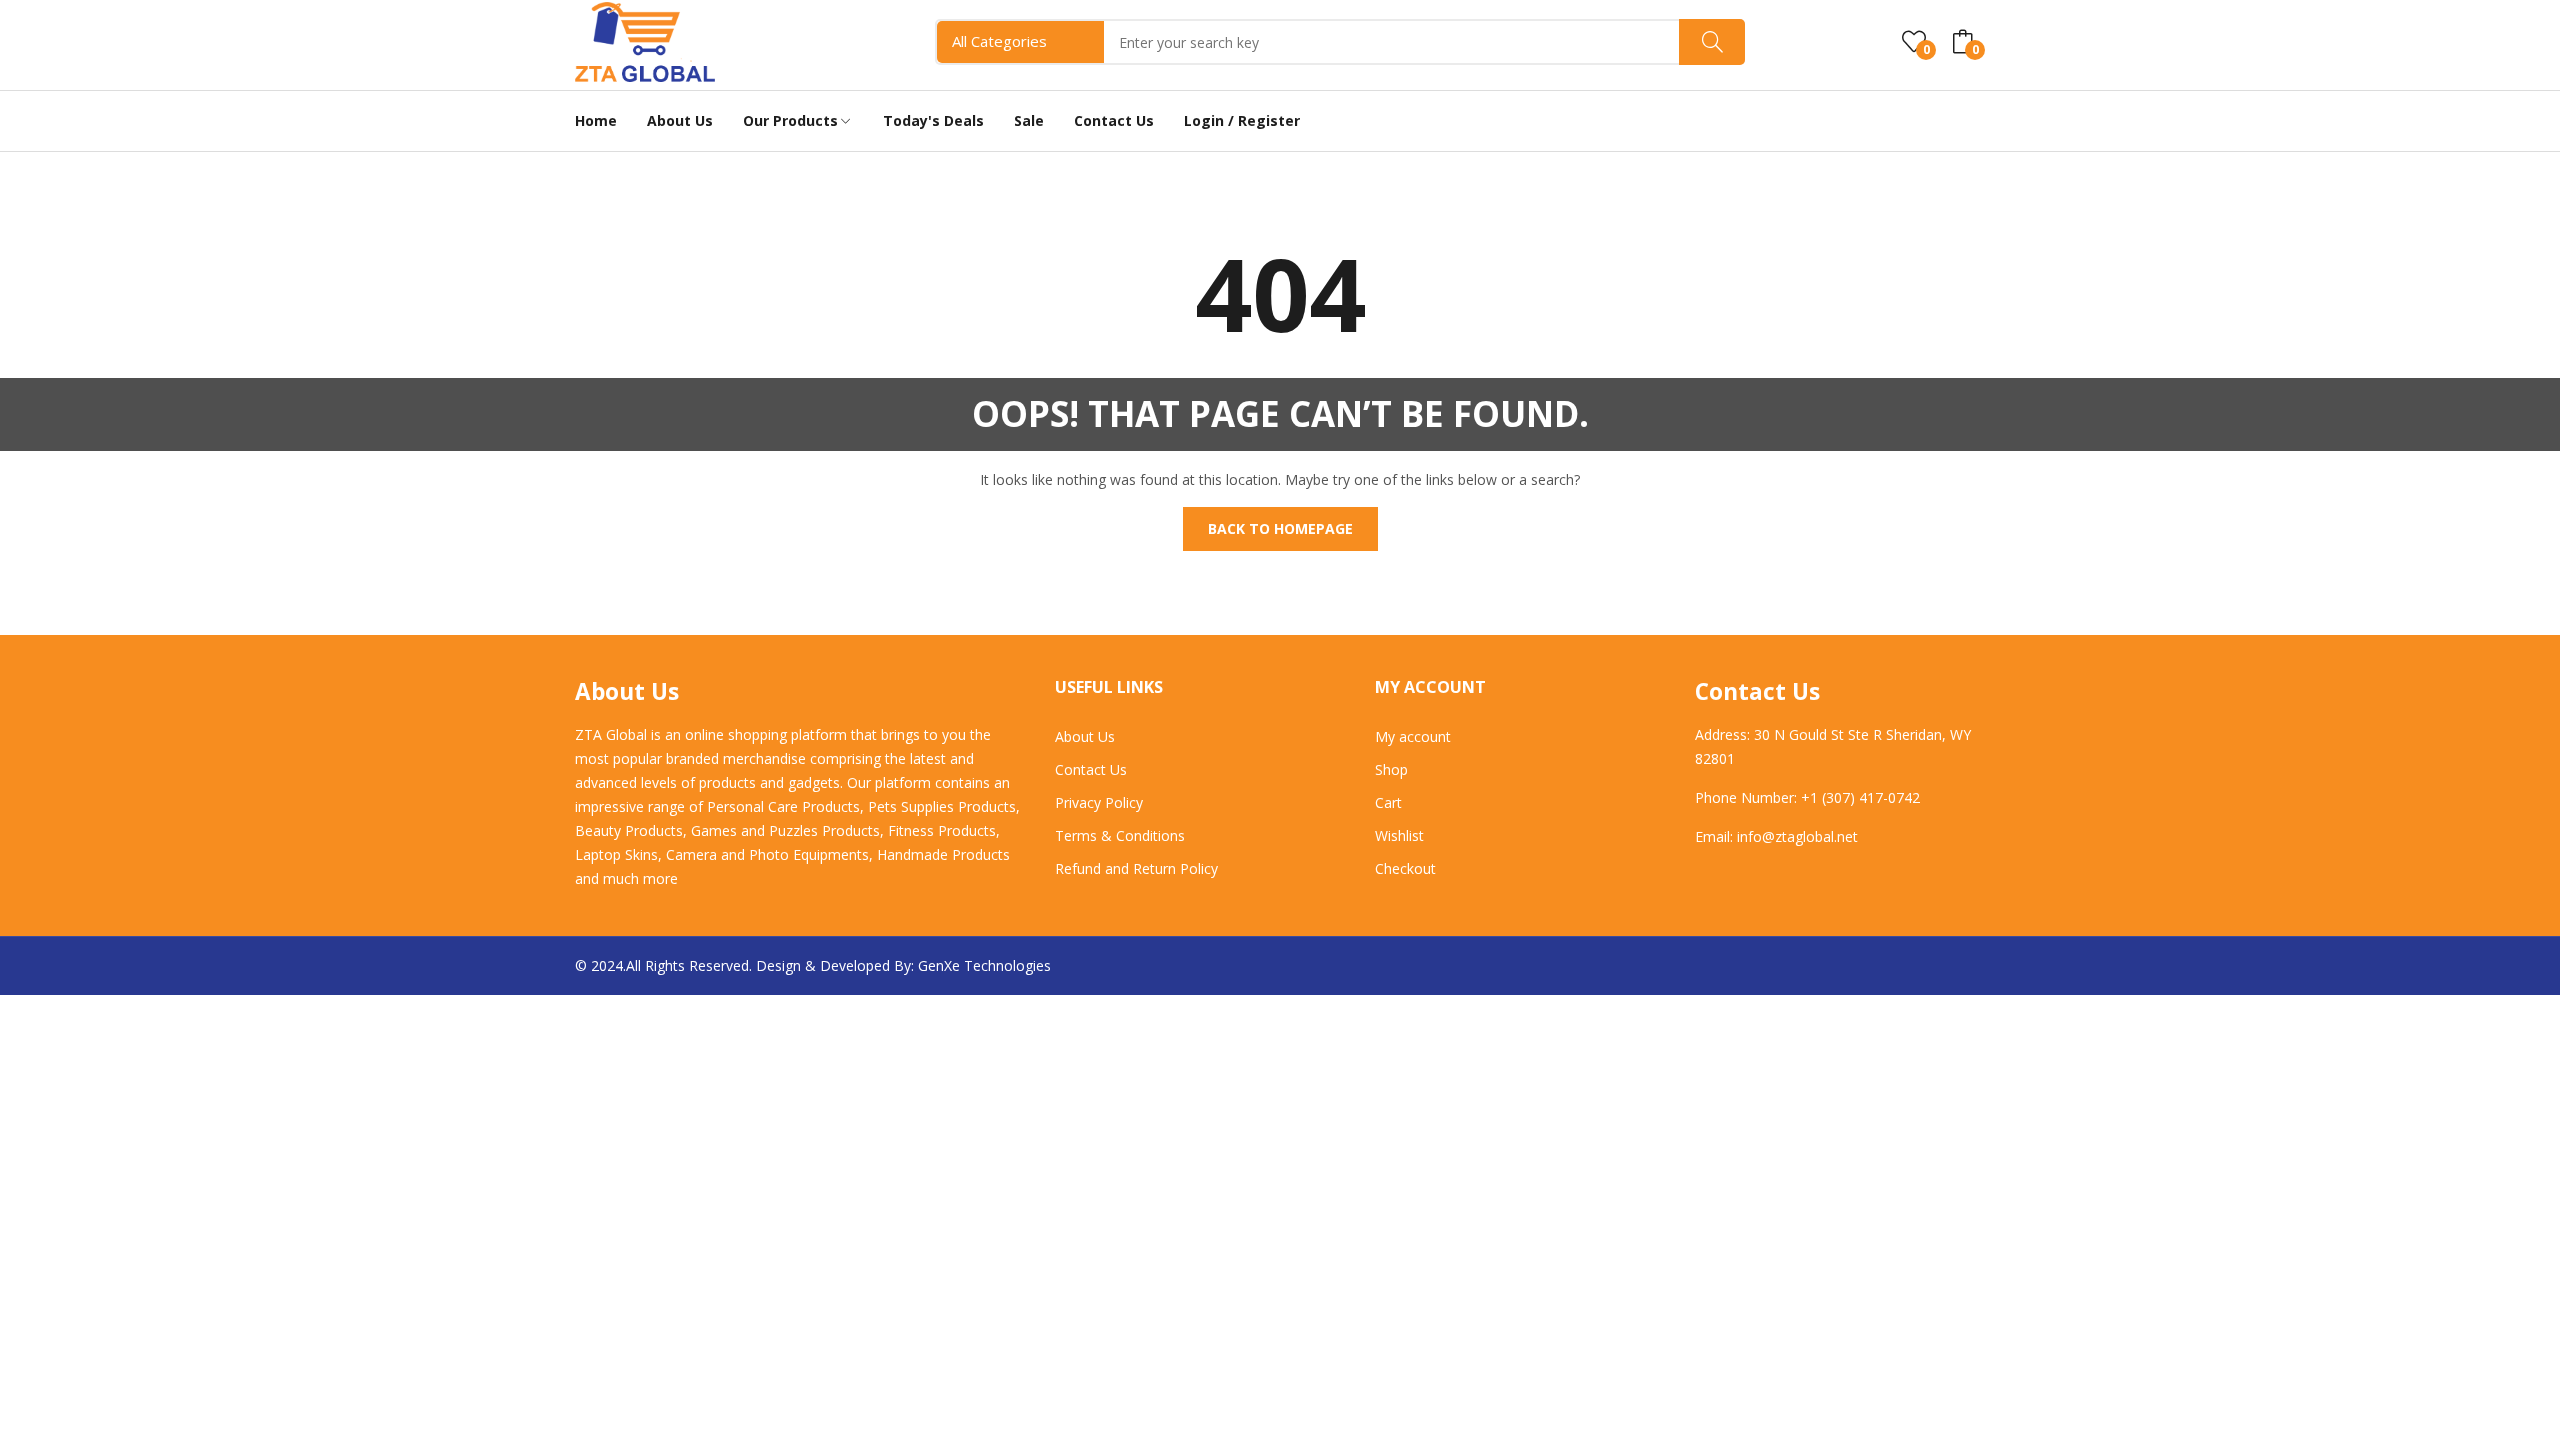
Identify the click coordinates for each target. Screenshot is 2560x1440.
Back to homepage (1280, 528)
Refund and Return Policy (1136, 868)
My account (1413, 736)
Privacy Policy (1099, 802)
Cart (1388, 802)
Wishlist (1399, 835)
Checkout (1405, 868)
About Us (1085, 736)
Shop (1391, 769)
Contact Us (1091, 769)
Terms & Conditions (1120, 835)
